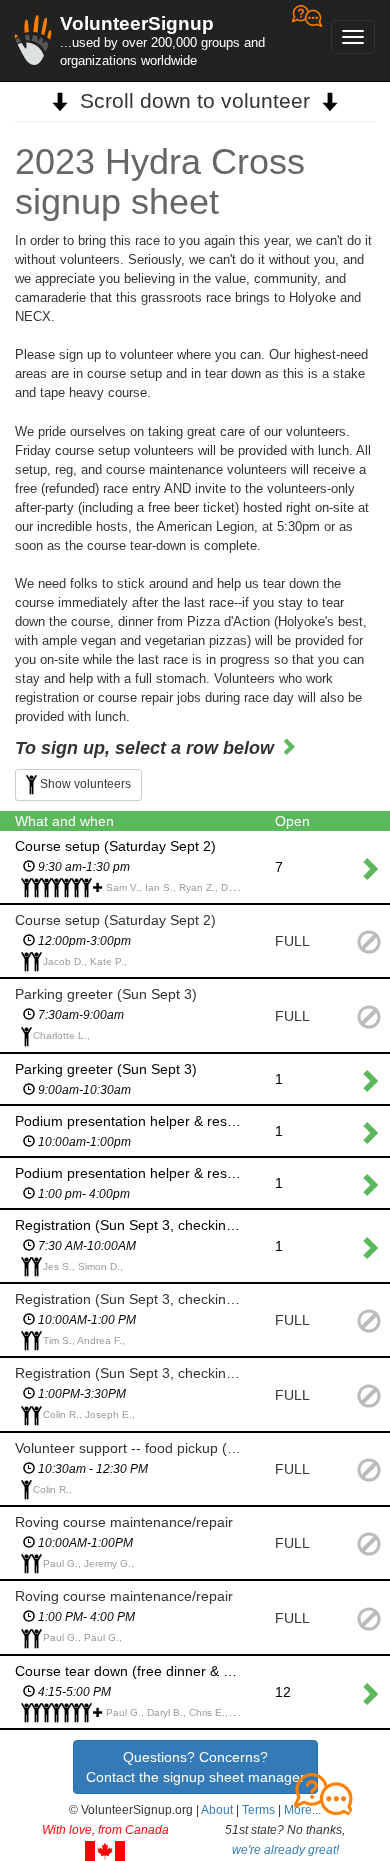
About (217, 1810)
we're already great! (285, 1850)
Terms (258, 1810)
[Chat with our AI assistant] (307, 40)
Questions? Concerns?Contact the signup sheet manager (195, 1767)
